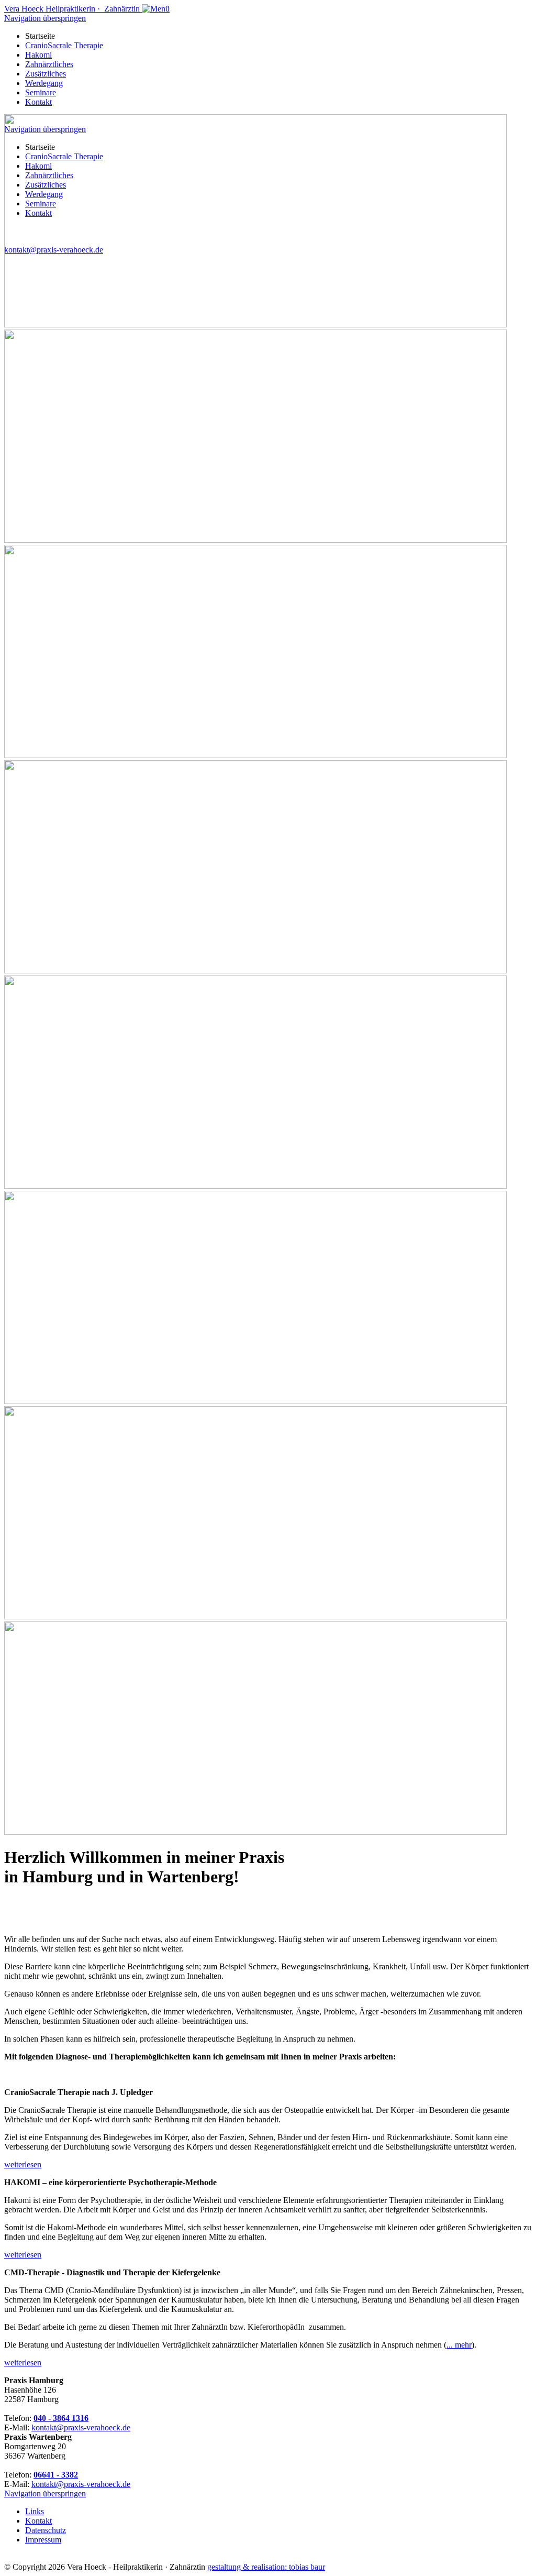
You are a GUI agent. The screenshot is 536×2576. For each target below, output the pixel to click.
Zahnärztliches (49, 64)
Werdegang (44, 83)
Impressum (43, 2540)
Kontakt (38, 102)
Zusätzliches (46, 74)
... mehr (459, 2345)
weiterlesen (23, 2164)
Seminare (41, 92)
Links (35, 2511)
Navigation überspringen (45, 18)
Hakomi (38, 55)
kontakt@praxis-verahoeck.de (81, 2427)
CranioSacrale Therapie (64, 45)
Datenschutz (46, 2530)
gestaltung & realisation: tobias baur (266, 2567)
